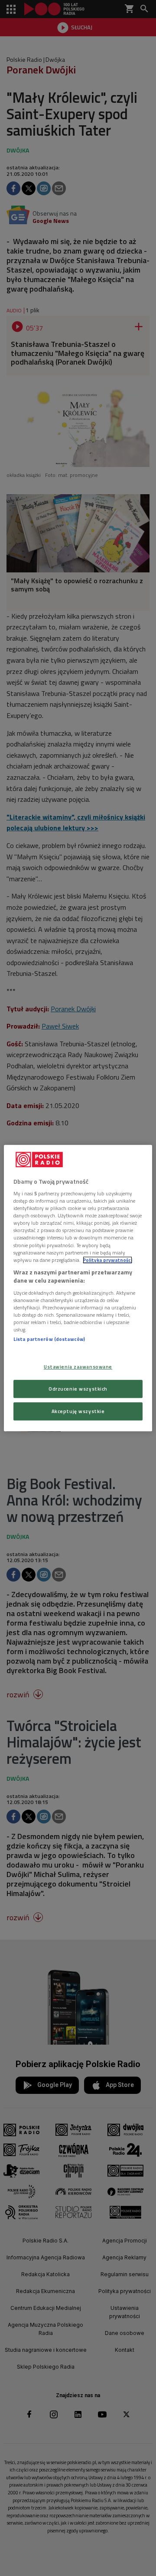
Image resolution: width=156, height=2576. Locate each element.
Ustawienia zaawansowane (78, 1367)
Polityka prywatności (107, 1260)
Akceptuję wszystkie (78, 1411)
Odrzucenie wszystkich (78, 1389)
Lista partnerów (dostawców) (49, 1339)
